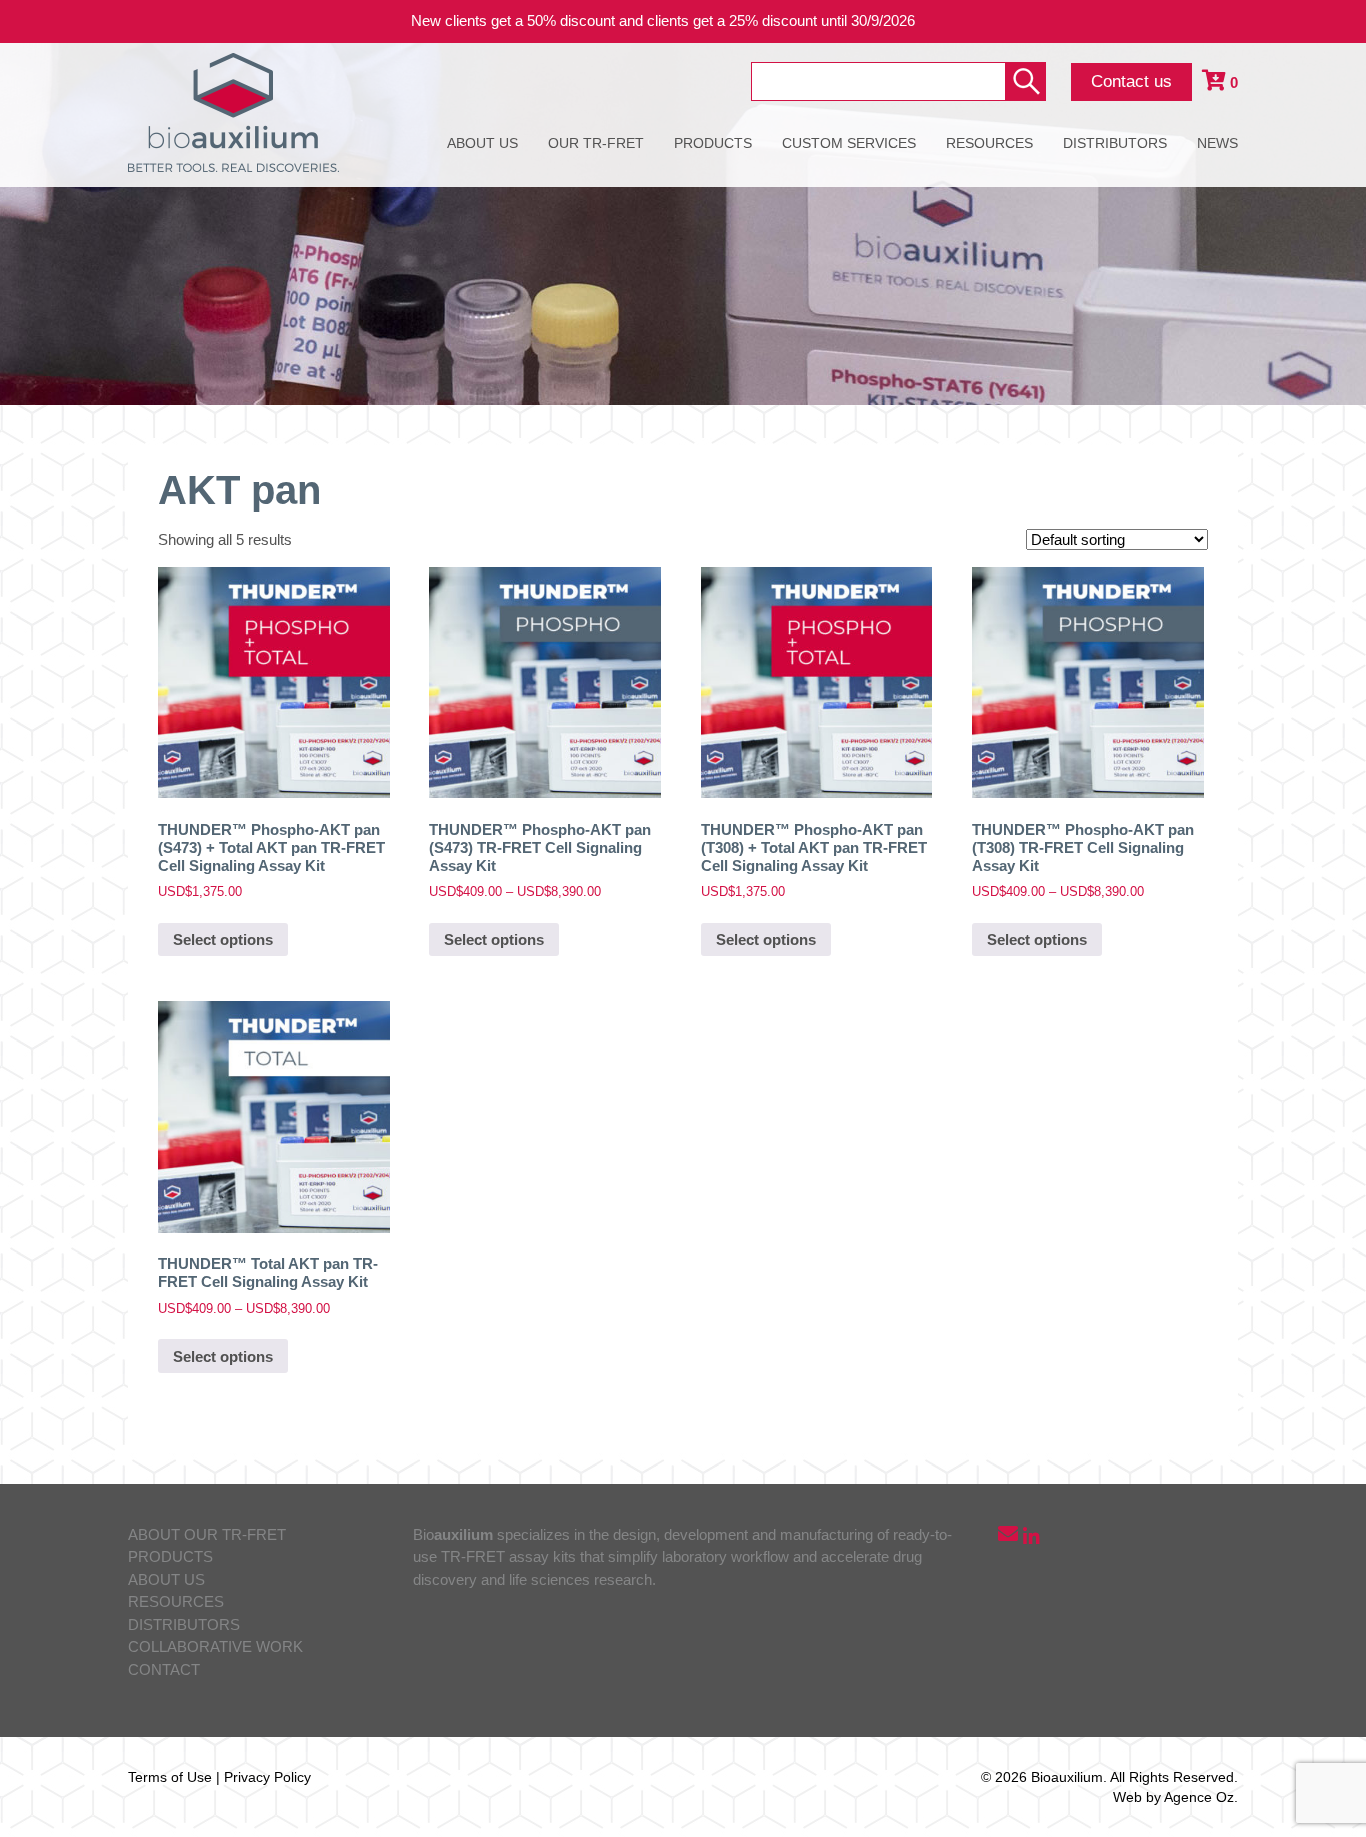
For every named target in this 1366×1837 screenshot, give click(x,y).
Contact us (1131, 81)
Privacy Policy (267, 1777)
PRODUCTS (713, 143)
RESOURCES (989, 143)
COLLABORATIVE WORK (215, 1646)
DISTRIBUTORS (1115, 143)
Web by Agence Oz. (1175, 1797)
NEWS (1217, 143)
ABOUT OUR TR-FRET (207, 1534)
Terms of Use (170, 1777)
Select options (223, 939)
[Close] (1336, 21)
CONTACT (164, 1669)
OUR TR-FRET (596, 143)
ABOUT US (482, 143)
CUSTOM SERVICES (849, 143)
